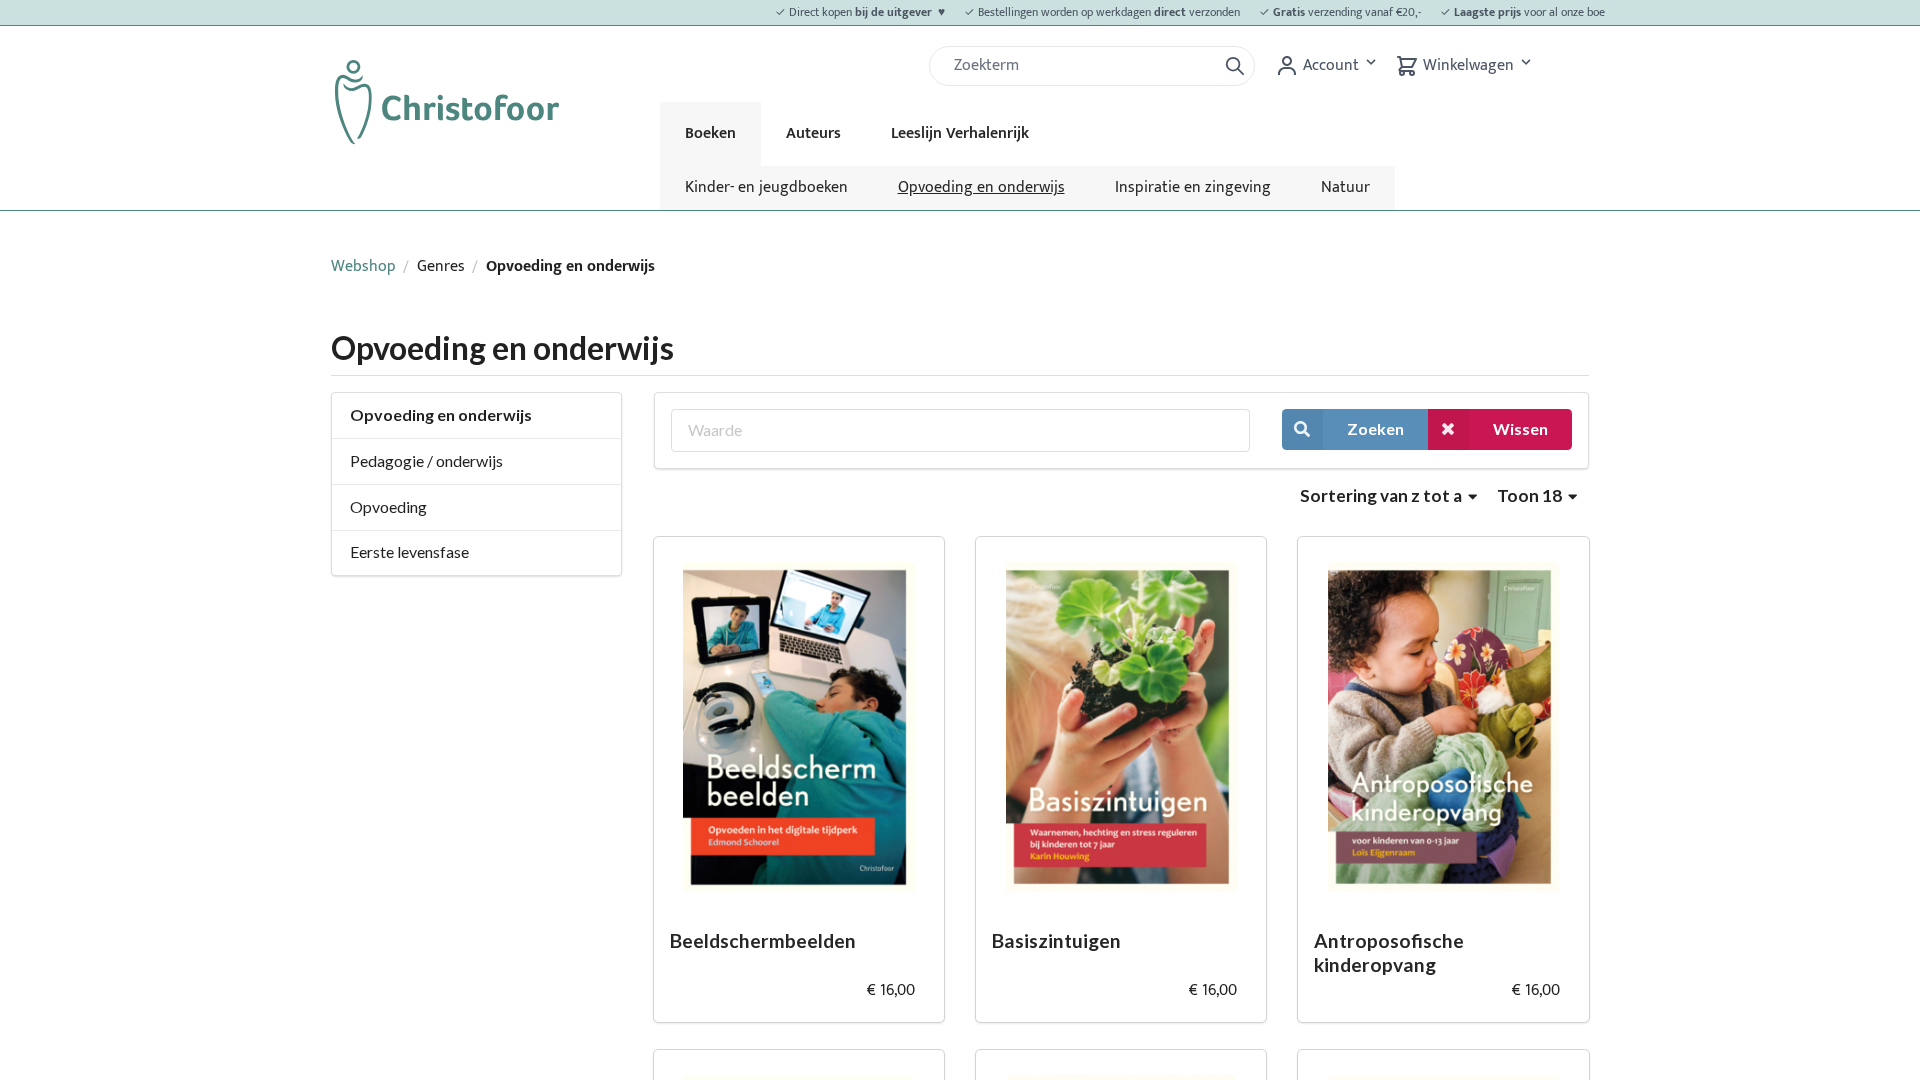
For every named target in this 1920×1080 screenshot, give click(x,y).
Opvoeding (388, 506)
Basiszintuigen (1056, 940)
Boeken (710, 133)
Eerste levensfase (409, 551)
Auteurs (813, 133)
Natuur (1345, 187)
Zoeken (1375, 428)
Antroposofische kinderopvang (1389, 953)
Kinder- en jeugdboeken (766, 187)
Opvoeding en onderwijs (981, 187)
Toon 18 (1531, 495)
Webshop (363, 266)
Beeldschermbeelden (763, 940)
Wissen (1520, 428)
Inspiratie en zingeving (1193, 187)
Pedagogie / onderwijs (426, 460)
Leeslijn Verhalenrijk (960, 133)
